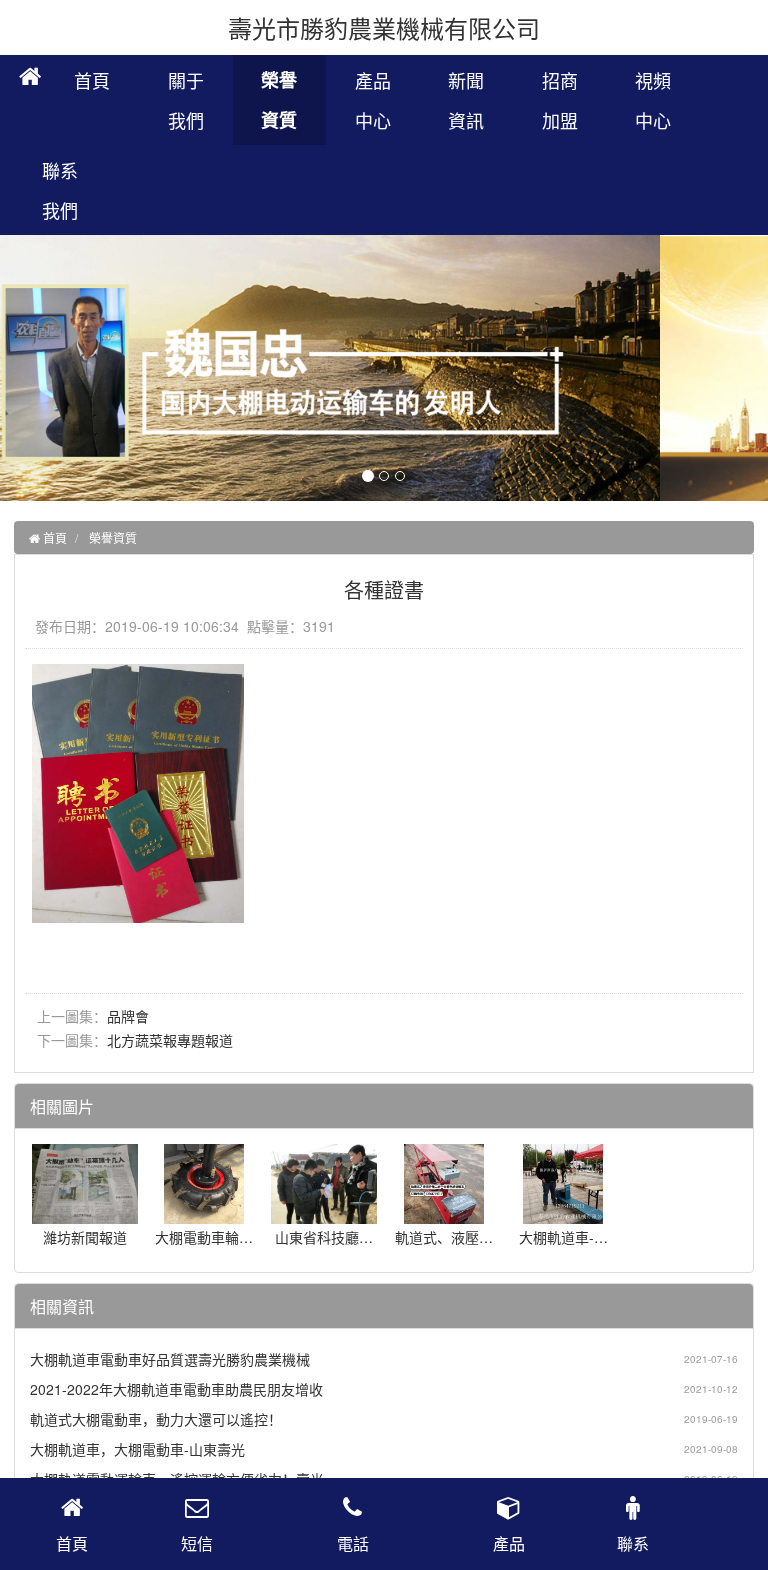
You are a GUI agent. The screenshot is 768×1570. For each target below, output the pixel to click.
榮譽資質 (279, 100)
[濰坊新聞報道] (85, 1214)
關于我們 (186, 100)
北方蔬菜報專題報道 (170, 1040)
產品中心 (373, 100)
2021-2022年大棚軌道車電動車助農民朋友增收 (176, 1389)
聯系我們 (60, 190)
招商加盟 (560, 100)
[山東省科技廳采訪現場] (324, 1214)
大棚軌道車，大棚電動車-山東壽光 (137, 1449)
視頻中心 (653, 100)
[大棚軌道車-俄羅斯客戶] (563, 1214)
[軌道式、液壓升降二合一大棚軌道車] (444, 1214)
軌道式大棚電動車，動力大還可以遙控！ (156, 1419)
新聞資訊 (466, 100)
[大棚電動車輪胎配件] (204, 1214)
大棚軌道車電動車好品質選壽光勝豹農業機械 (170, 1359)
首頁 (92, 80)
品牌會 (128, 1016)
